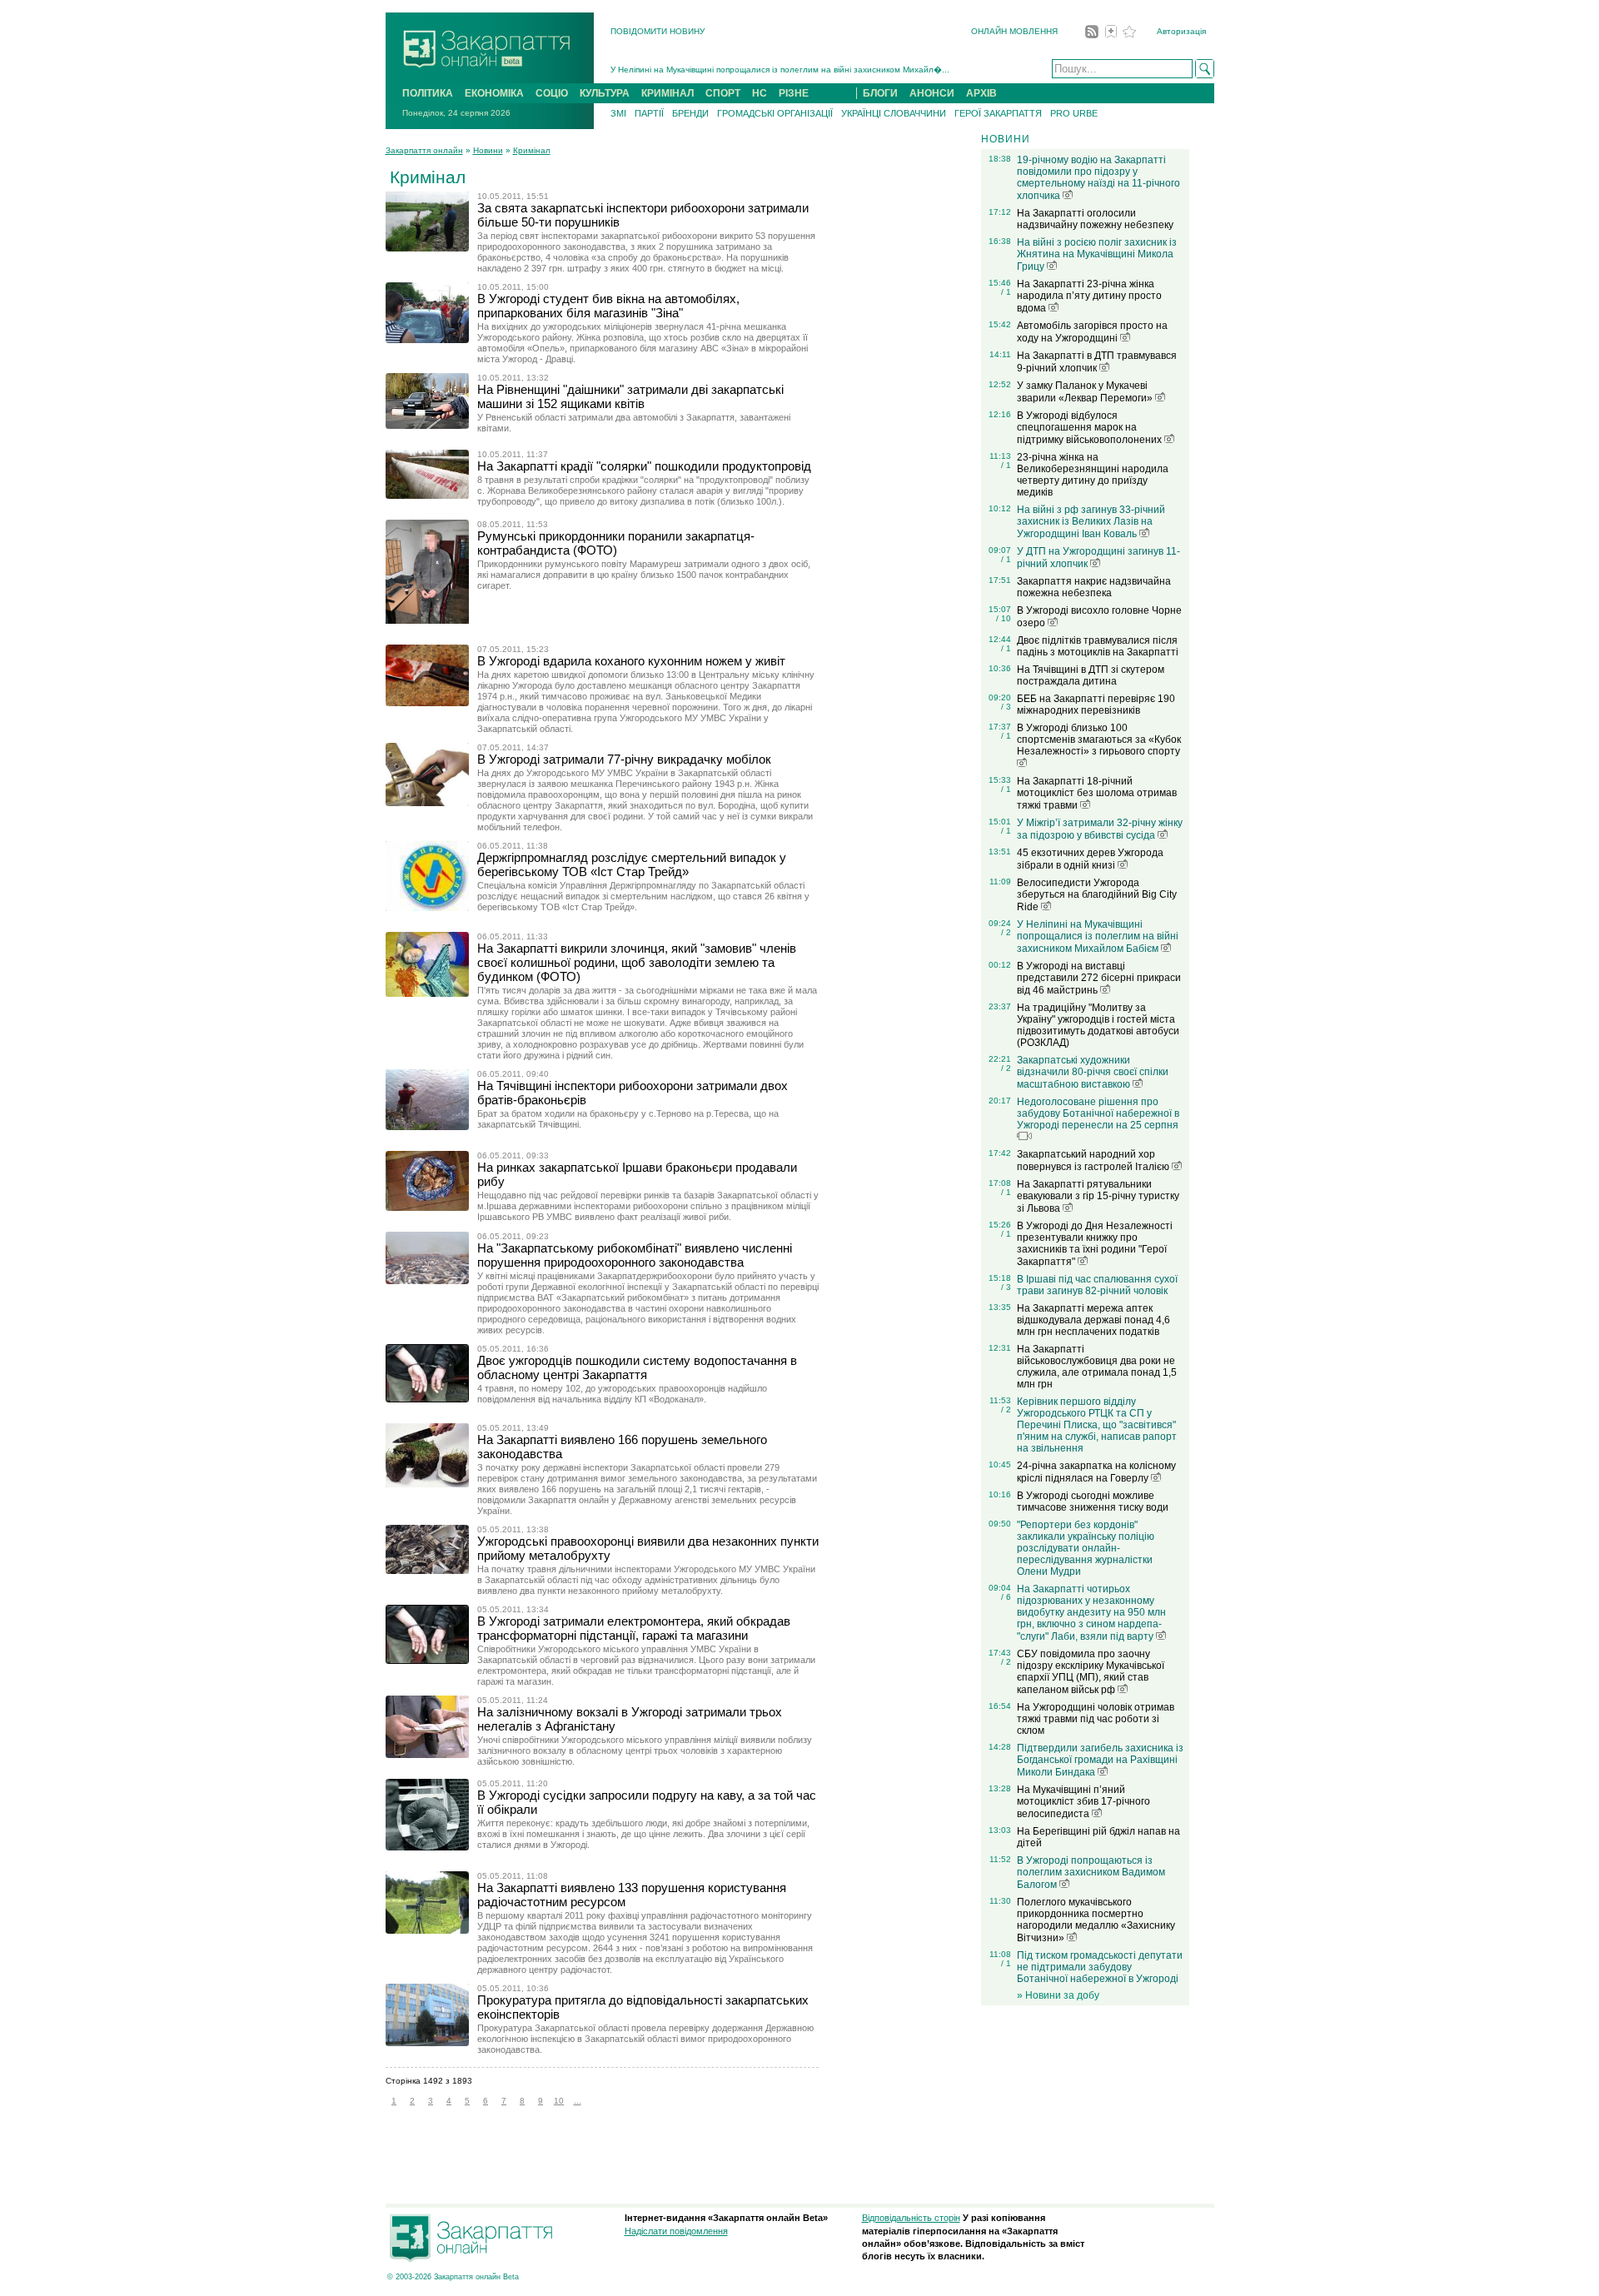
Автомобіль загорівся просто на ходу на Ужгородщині (1092, 332)
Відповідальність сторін (911, 2218)
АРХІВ (981, 93)
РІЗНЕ (794, 93)
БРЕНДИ (690, 113)
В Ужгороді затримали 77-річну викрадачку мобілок (624, 759)
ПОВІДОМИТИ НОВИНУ (658, 31)
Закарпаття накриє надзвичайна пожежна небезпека (1094, 587)
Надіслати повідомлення (676, 2231)
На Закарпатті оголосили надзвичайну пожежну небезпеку (1095, 219)
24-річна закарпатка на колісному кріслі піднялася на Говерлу (1096, 1472)
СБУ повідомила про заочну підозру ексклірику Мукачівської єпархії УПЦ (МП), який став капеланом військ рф (1091, 1672)
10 (559, 2101)
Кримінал (532, 150)
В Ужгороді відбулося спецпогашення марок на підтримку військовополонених (1091, 428)
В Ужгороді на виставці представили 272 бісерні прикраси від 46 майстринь (1099, 978)
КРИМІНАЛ (667, 93)
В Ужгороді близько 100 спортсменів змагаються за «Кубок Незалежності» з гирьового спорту (1099, 740)
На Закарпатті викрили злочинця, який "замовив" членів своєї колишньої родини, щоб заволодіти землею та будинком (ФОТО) (637, 962)
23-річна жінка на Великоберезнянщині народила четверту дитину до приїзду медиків (1093, 475)
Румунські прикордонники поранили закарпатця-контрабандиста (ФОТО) (616, 543)
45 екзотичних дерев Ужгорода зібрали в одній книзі (1090, 859)
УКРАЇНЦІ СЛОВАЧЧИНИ (894, 113)
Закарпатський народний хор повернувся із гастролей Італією (1094, 1160)
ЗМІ (618, 113)
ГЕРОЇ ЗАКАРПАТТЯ (998, 113)
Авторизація (1181, 31)
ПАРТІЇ (649, 113)
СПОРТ (723, 93)
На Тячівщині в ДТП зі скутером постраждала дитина (1091, 675)
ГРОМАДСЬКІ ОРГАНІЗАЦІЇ (775, 113)
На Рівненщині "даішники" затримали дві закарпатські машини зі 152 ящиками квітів (630, 396)
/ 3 (1006, 707)
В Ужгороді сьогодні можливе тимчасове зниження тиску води (1093, 1502)
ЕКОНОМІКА (494, 93)
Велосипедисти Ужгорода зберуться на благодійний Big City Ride (1097, 895)
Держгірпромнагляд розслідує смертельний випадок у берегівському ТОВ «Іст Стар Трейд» (632, 864)
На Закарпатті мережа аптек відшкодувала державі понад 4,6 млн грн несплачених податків (1093, 1320)
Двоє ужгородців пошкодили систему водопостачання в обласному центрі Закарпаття (637, 1367)
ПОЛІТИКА (428, 93)
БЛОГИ (880, 93)
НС (760, 93)
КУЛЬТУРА (605, 93)
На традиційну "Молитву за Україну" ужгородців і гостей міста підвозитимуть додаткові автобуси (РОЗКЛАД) (1098, 1025)
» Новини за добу (1058, 1995)
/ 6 (1006, 1597)
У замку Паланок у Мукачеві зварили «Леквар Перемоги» (1086, 392)
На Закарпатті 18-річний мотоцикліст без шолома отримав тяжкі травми (1097, 793)
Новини (488, 150)
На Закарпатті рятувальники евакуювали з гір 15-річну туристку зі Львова (1098, 1196)
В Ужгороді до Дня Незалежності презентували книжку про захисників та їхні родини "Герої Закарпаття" (1095, 1244)
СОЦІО (552, 93)
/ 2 (1006, 932)
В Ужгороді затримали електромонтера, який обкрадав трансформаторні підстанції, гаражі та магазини (634, 1628)
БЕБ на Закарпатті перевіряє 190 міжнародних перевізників (1096, 705)
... (578, 2101)
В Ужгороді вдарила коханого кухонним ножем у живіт (631, 661)
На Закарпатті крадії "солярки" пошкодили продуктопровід (644, 466)
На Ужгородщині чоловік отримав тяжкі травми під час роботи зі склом (1096, 1719)
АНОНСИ (932, 93)
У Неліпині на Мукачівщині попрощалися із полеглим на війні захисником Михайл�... (780, 70)
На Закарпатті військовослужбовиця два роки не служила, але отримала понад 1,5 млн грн (1097, 1367)
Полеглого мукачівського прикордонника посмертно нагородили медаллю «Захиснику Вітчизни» (1096, 1920)
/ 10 (1004, 618)
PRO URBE (1074, 113)
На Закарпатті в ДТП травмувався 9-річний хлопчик (1097, 362)
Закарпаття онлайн (424, 150)
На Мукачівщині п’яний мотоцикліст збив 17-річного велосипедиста (1083, 1802)
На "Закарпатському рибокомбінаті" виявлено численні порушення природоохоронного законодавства (635, 1255)
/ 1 (1006, 292)
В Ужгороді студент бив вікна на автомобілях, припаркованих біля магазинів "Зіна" (608, 306)
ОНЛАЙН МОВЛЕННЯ (1014, 31)
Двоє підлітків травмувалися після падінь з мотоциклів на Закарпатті (1098, 646)
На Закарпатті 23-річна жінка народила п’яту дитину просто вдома (1089, 296)
